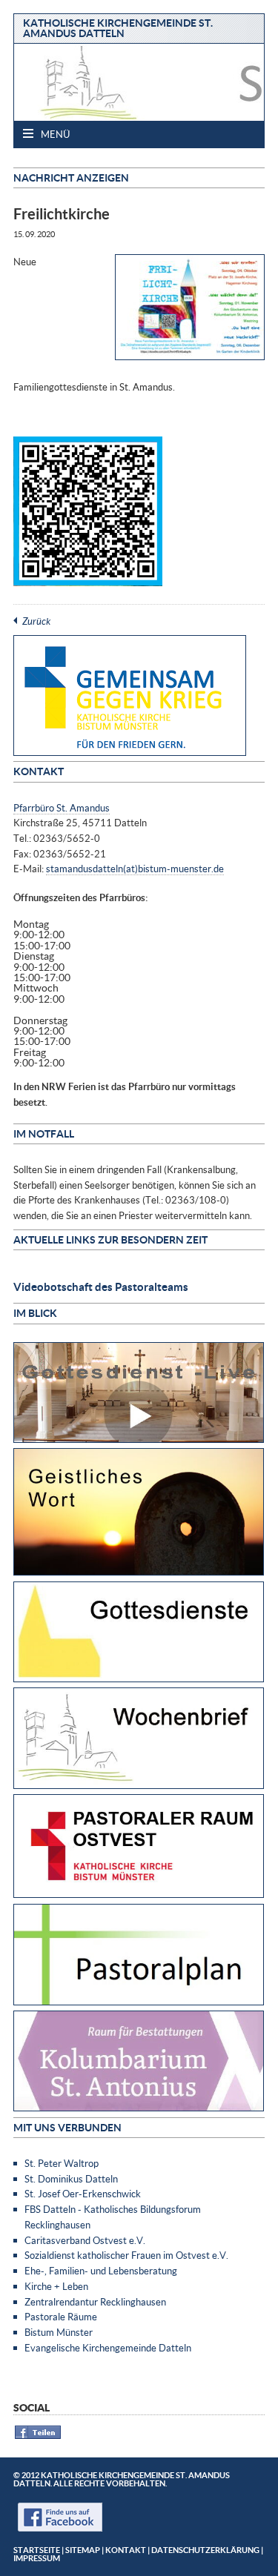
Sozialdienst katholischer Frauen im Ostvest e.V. (126, 2255)
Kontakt (126, 2550)
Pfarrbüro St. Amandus (62, 808)
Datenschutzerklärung (205, 2550)
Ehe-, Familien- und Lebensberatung (101, 2271)
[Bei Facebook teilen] (38, 2436)
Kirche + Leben (56, 2286)
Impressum (37, 2558)
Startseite (37, 2550)
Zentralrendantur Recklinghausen (95, 2302)
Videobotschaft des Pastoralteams (101, 1287)
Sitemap (83, 2550)
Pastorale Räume (61, 2317)
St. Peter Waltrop (62, 2163)
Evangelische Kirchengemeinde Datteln (108, 2348)
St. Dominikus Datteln (71, 2179)
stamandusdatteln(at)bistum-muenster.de (135, 869)
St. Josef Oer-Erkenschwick (83, 2194)
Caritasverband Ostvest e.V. (85, 2240)
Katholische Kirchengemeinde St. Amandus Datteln (118, 28)
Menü (54, 134)
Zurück (36, 621)
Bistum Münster (59, 2332)
